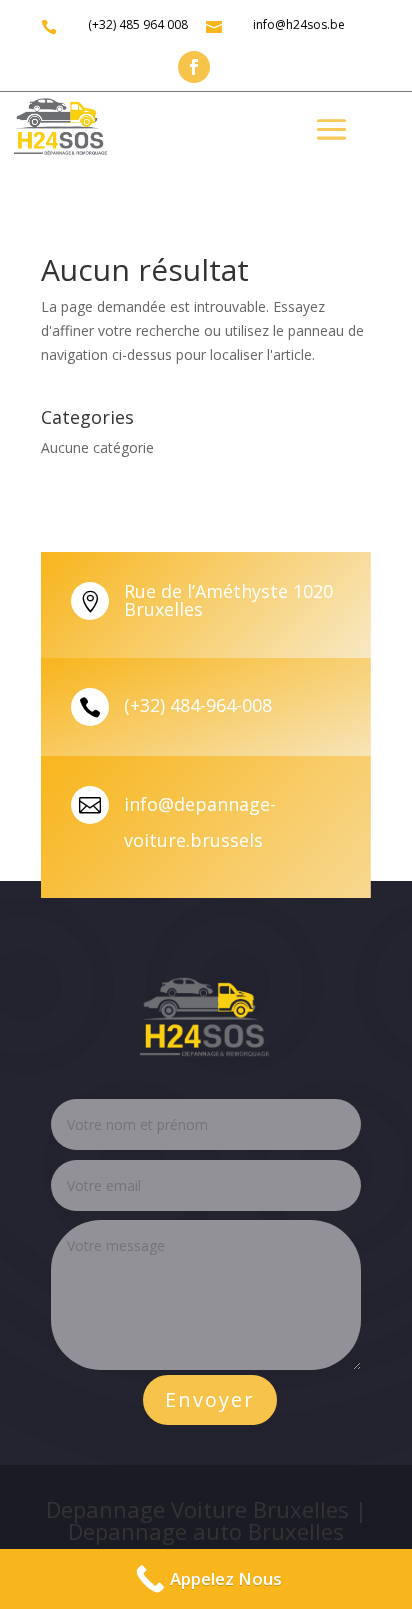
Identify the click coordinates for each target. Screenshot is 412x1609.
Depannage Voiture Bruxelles (197, 1509)
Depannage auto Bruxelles (206, 1531)
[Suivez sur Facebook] (194, 67)
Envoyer (210, 1399)
